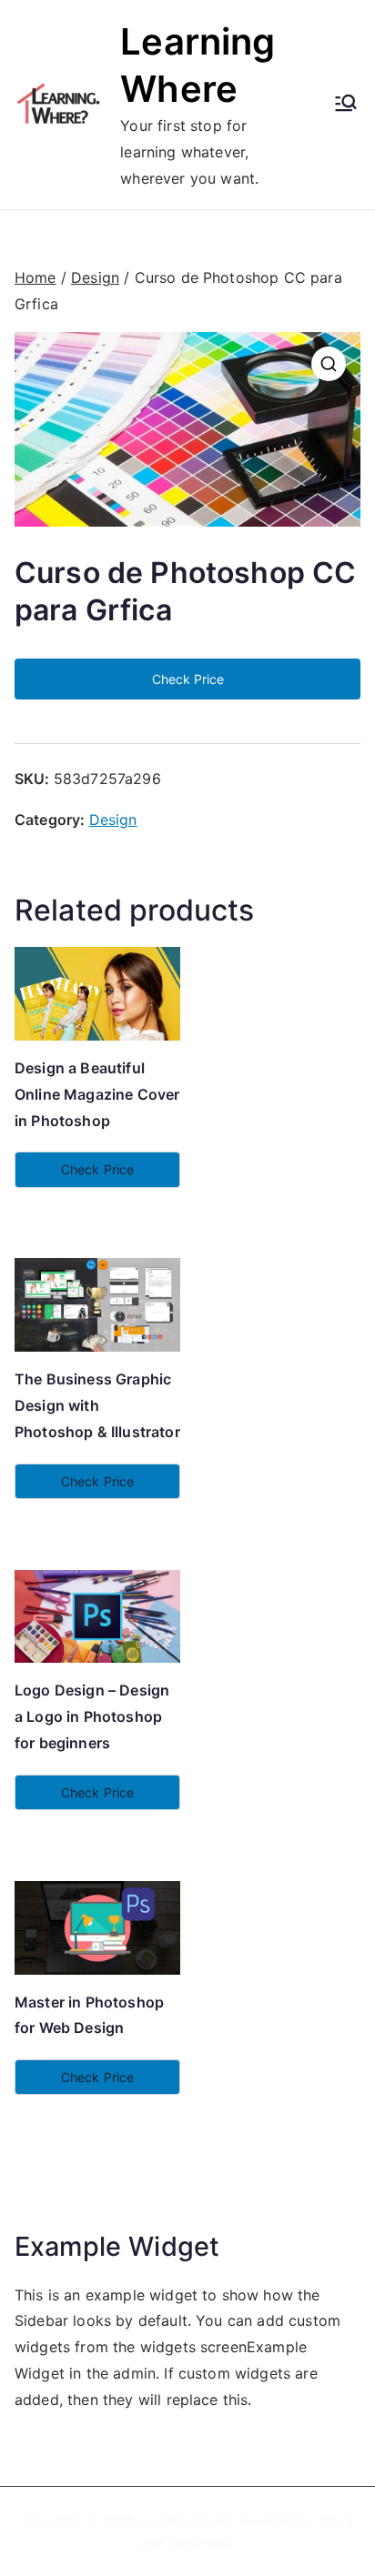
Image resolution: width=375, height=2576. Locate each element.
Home (35, 277)
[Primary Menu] (346, 105)
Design (95, 277)
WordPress (199, 2543)
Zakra (335, 2520)
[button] (329, 364)
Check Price (188, 679)
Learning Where (185, 2520)
